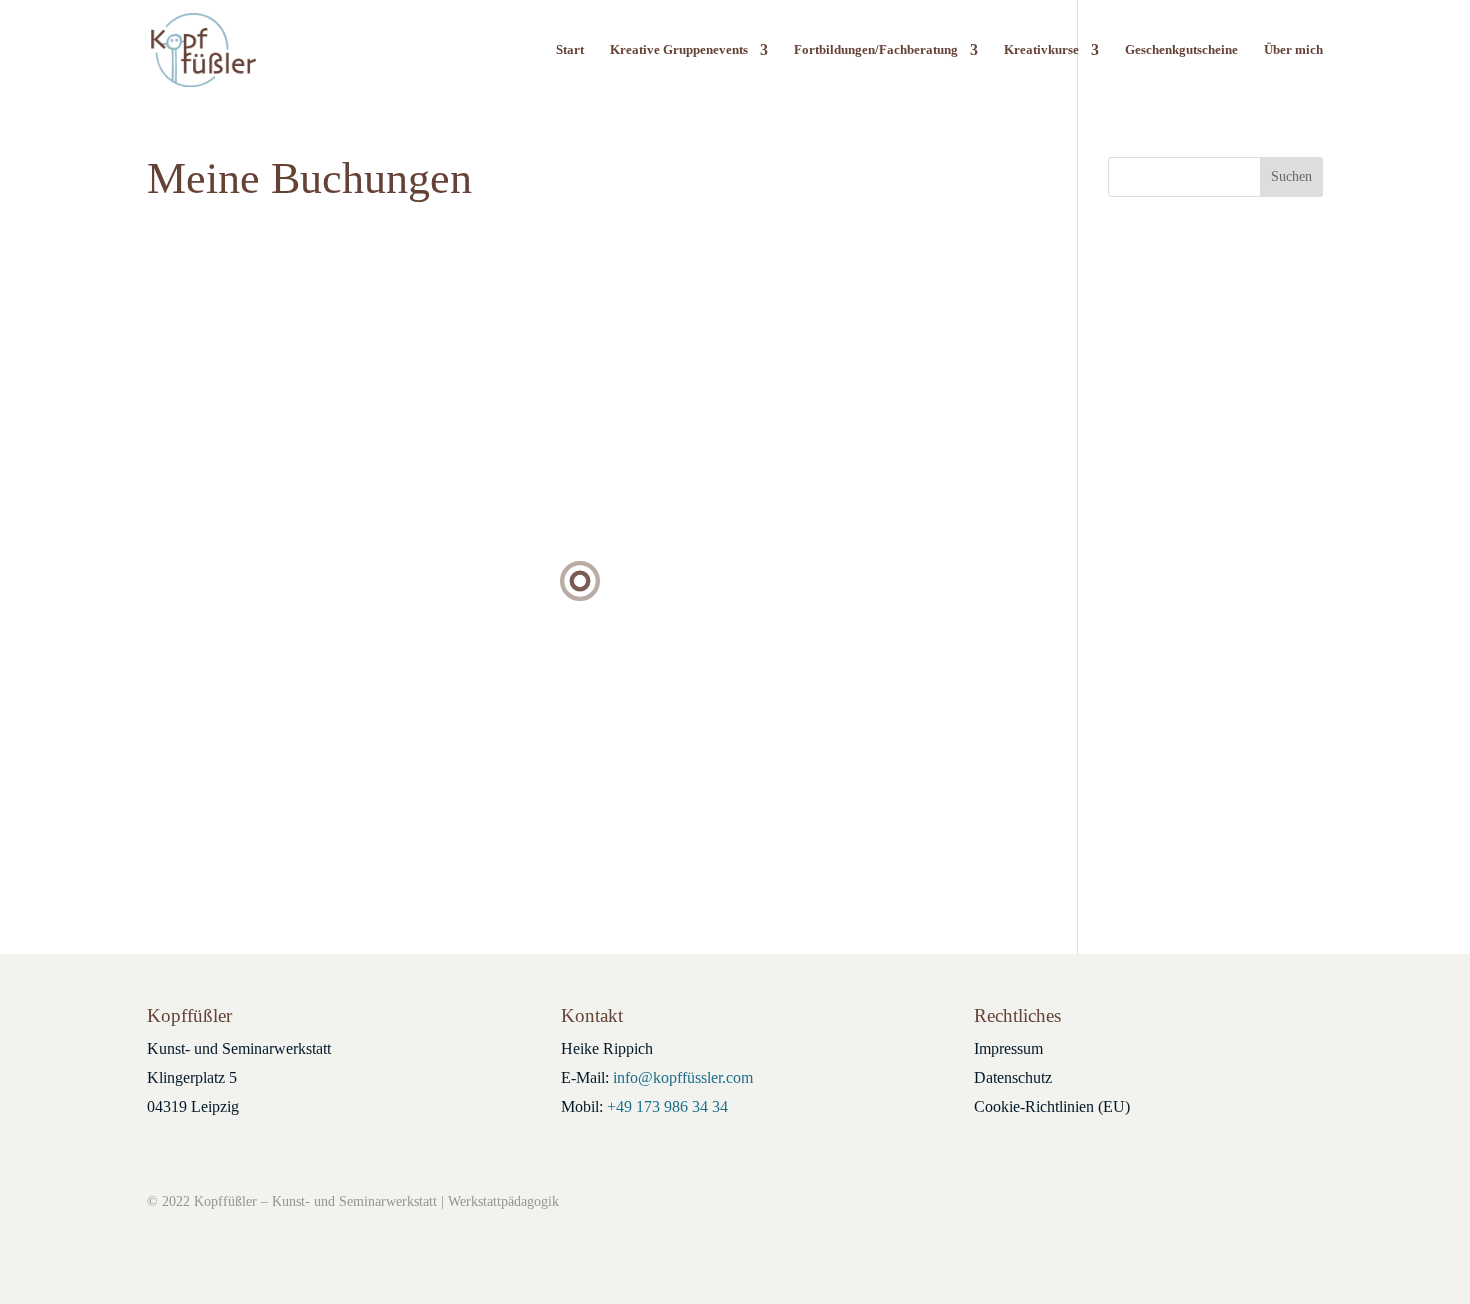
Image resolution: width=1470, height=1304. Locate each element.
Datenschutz (1013, 1077)
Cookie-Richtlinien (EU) (1052, 1106)
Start (570, 50)
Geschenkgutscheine (1181, 50)
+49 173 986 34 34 (667, 1106)
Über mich (1293, 50)
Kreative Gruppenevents (679, 50)
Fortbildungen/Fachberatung (876, 50)
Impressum (1008, 1048)
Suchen (1291, 176)
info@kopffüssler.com (683, 1077)
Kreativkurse (1041, 50)
